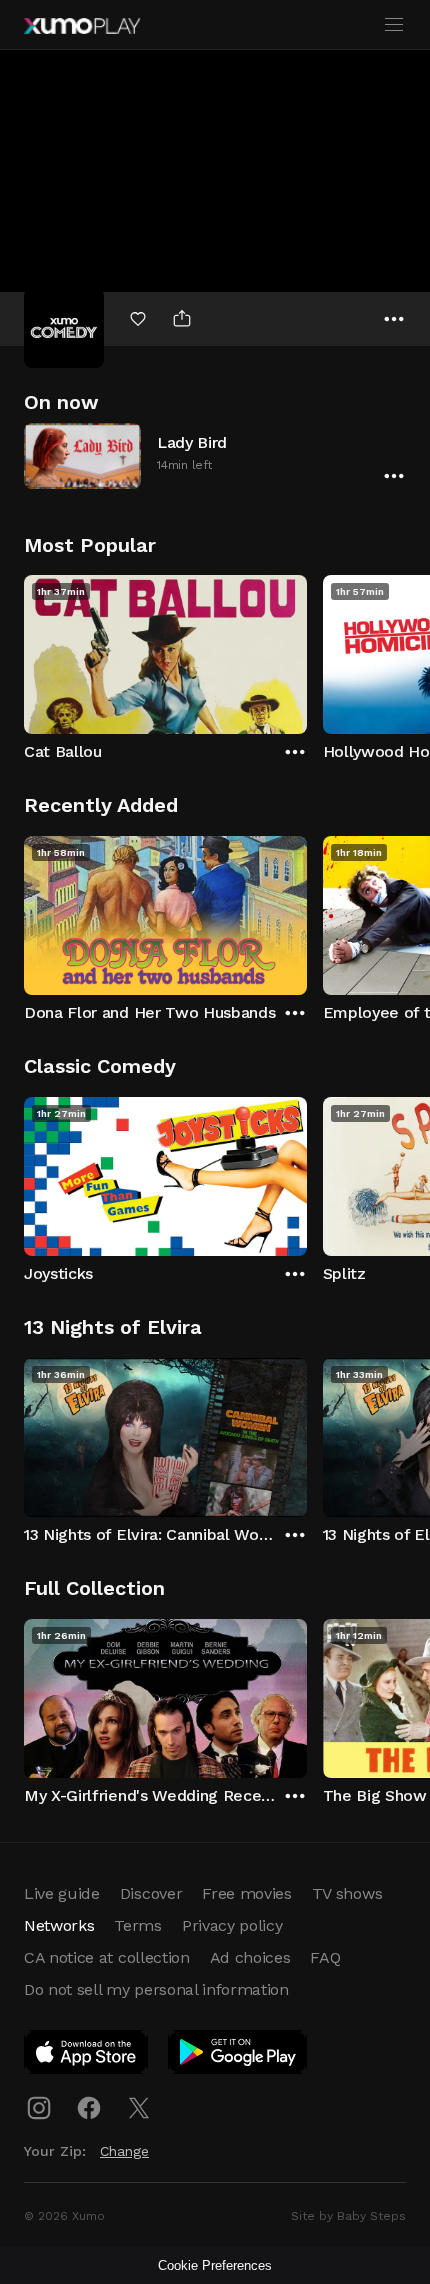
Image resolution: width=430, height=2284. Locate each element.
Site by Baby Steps (348, 2216)
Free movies (246, 1893)
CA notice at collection (107, 1957)
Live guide (62, 1893)
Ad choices (250, 1957)
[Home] (82, 26)
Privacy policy (232, 1925)
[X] (139, 2108)
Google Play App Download (238, 2056)
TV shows (347, 1893)
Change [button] (124, 2151)
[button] (215, 455)
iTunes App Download (87, 2056)
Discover (151, 1893)
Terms (137, 1925)
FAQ (325, 1957)
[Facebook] (89, 2108)
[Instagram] (39, 2108)
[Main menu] (394, 25)
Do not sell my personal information (156, 1989)
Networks (59, 1925)
